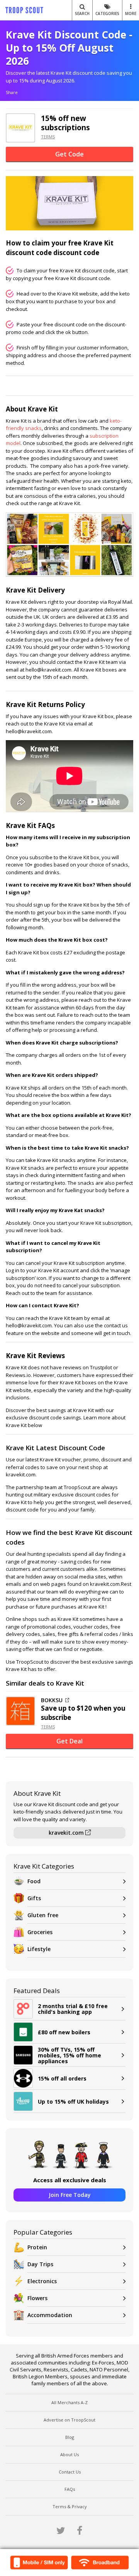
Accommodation (50, 2315)
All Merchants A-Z (69, 2402)
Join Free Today (70, 2195)
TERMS (48, 137)
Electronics (42, 2281)
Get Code (69, 154)
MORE (131, 13)
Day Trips (40, 2264)
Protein (37, 2247)
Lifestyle (39, 1949)
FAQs (70, 2489)
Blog (70, 2437)
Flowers (37, 2298)
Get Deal (69, 1741)
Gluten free (43, 1915)
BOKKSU (52, 1700)
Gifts (34, 1898)
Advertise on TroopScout (69, 2420)
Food (34, 1881)
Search (82, 13)
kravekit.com (67, 1833)
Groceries (40, 1932)
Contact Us (70, 2472)
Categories (107, 13)
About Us (69, 2454)
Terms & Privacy (70, 2506)
